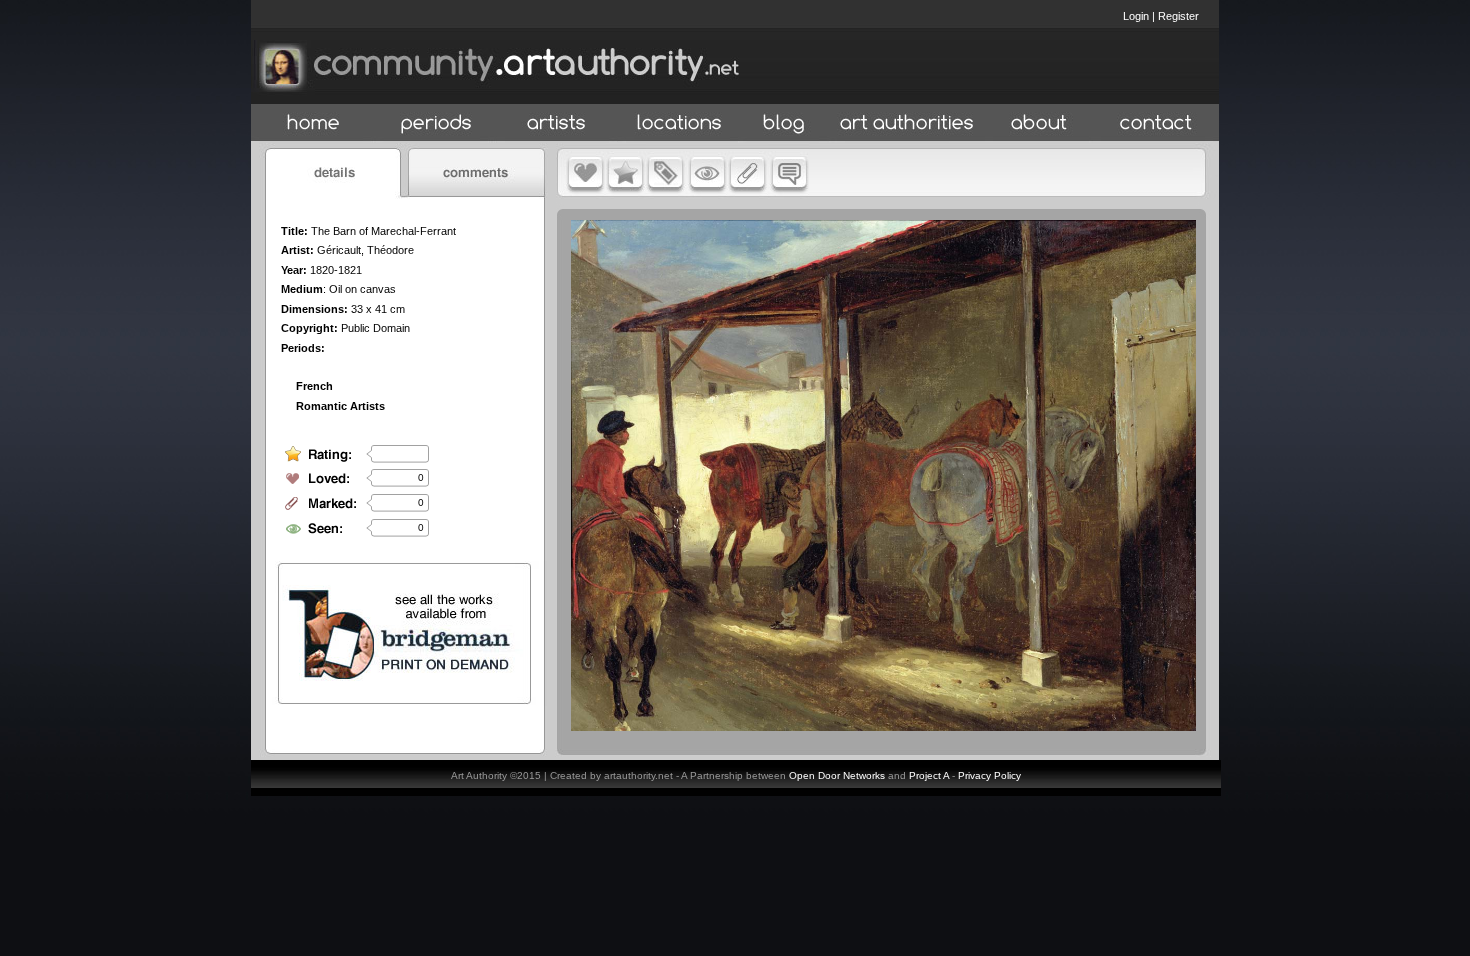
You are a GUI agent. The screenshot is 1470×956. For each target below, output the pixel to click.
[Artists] (557, 123)
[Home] (313, 123)
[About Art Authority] (1039, 123)
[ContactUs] (1156, 123)
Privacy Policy (989, 775)
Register (1178, 16)
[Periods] (436, 123)
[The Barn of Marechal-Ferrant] (883, 726)
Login (1136, 16)
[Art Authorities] (907, 123)
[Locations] (678, 123)
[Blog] (784, 123)
